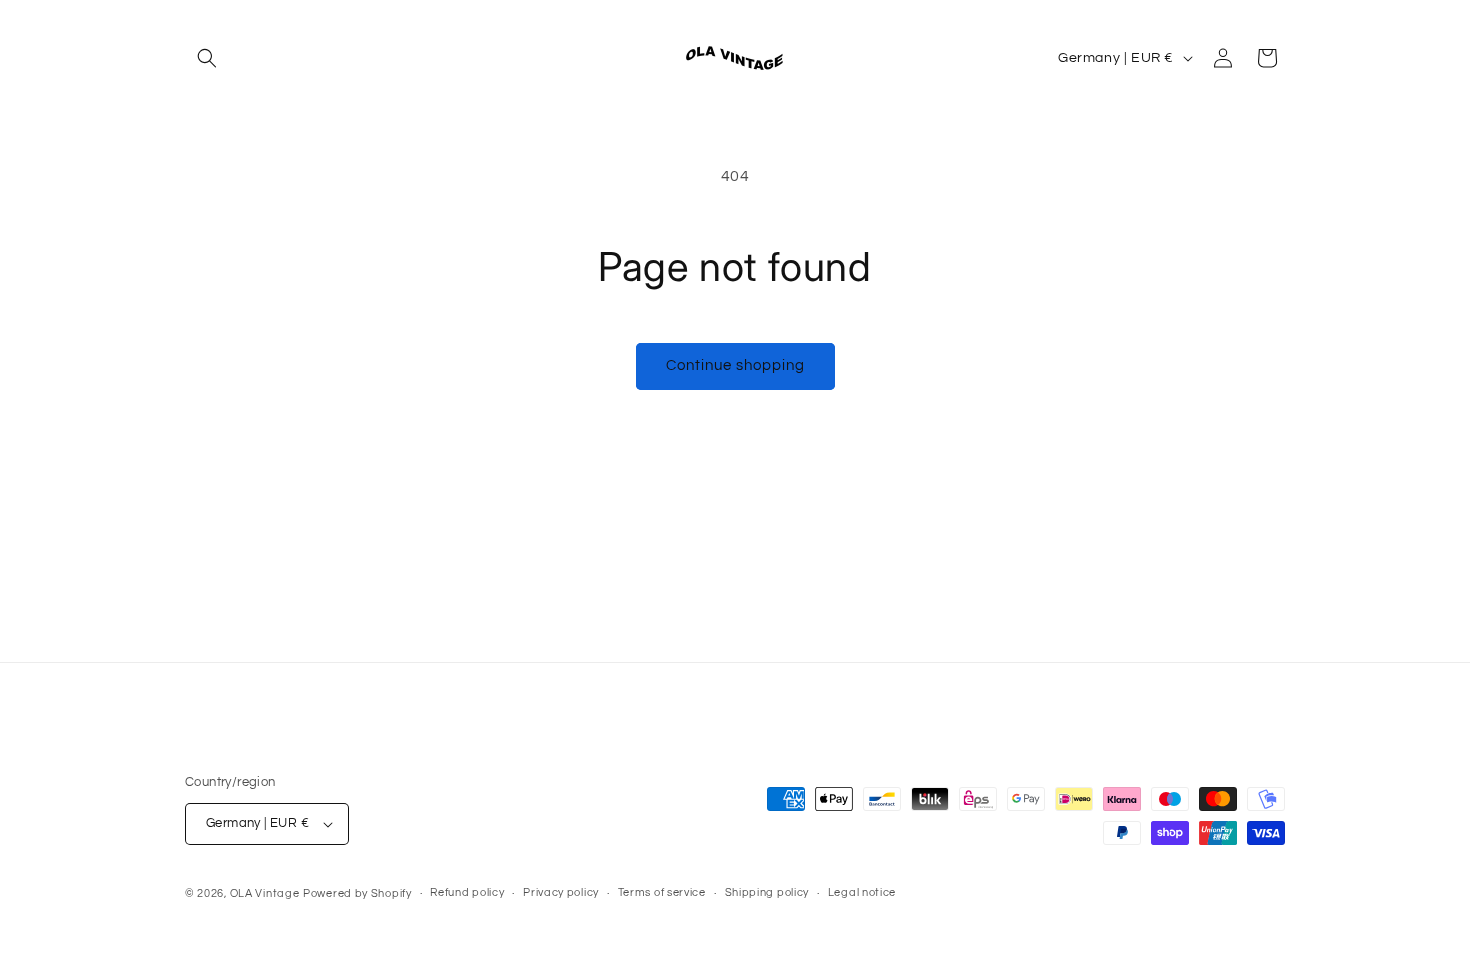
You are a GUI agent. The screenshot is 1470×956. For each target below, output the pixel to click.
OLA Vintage (265, 893)
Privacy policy (561, 892)
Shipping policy (767, 892)
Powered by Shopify (357, 893)
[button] (207, 58)
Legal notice (862, 892)
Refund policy (467, 892)
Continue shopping (735, 365)
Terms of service (662, 892)
